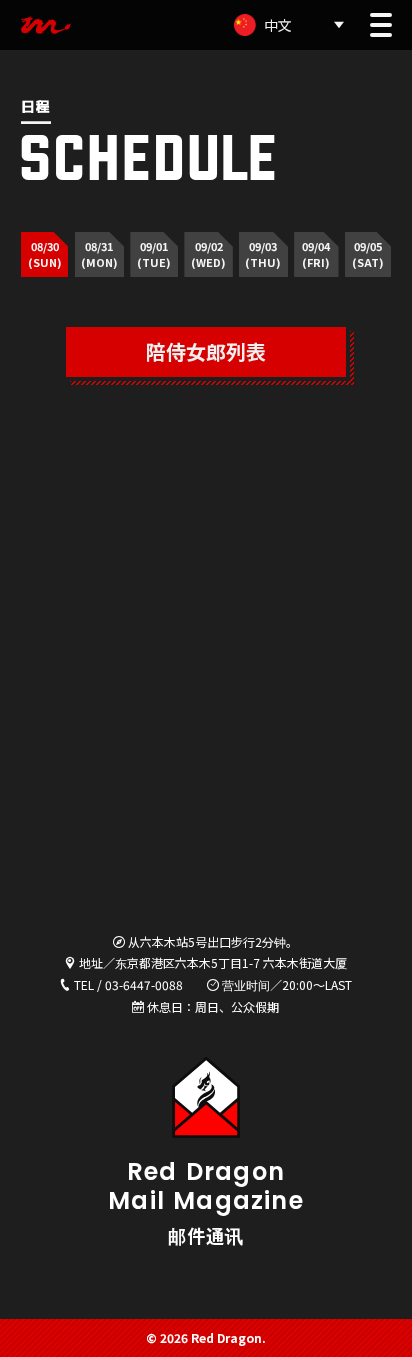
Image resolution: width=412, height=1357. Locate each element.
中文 (278, 25)
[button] (381, 25)
